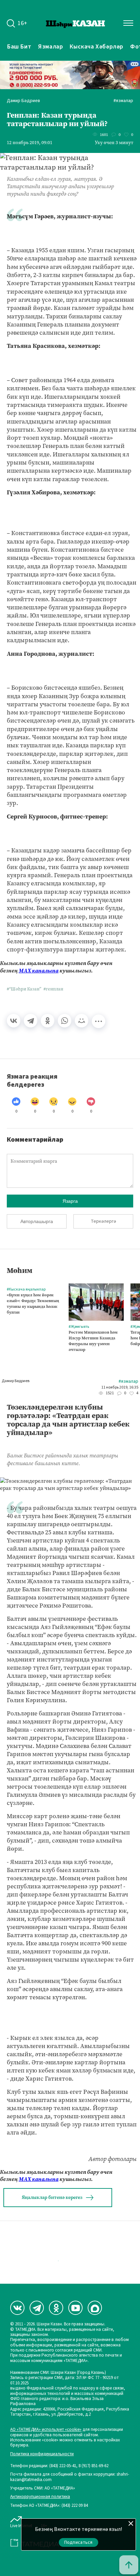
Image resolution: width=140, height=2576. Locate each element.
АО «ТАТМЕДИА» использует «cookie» (46, 2430)
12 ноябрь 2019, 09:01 (30, 143)
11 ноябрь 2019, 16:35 (120, 1388)
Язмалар (50, 46)
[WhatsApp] (65, 1021)
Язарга (70, 1201)
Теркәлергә (103, 1221)
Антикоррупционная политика (40, 2497)
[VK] (17, 2308)
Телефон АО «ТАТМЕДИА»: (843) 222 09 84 (49, 2506)
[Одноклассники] (48, 1021)
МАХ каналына (39, 971)
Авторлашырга (37, 1221)
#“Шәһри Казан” (24, 989)
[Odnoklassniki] (56, 2308)
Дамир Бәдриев (23, 101)
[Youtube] (75, 2308)
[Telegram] (31, 1021)
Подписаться (78, 2542)
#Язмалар (123, 101)
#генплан (53, 989)
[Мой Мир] (82, 1021)
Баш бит (19, 46)
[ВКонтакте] (14, 1021)
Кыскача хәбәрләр (97, 46)
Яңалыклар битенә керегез (52, 2197)
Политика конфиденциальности (42, 2454)
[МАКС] (95, 2308)
